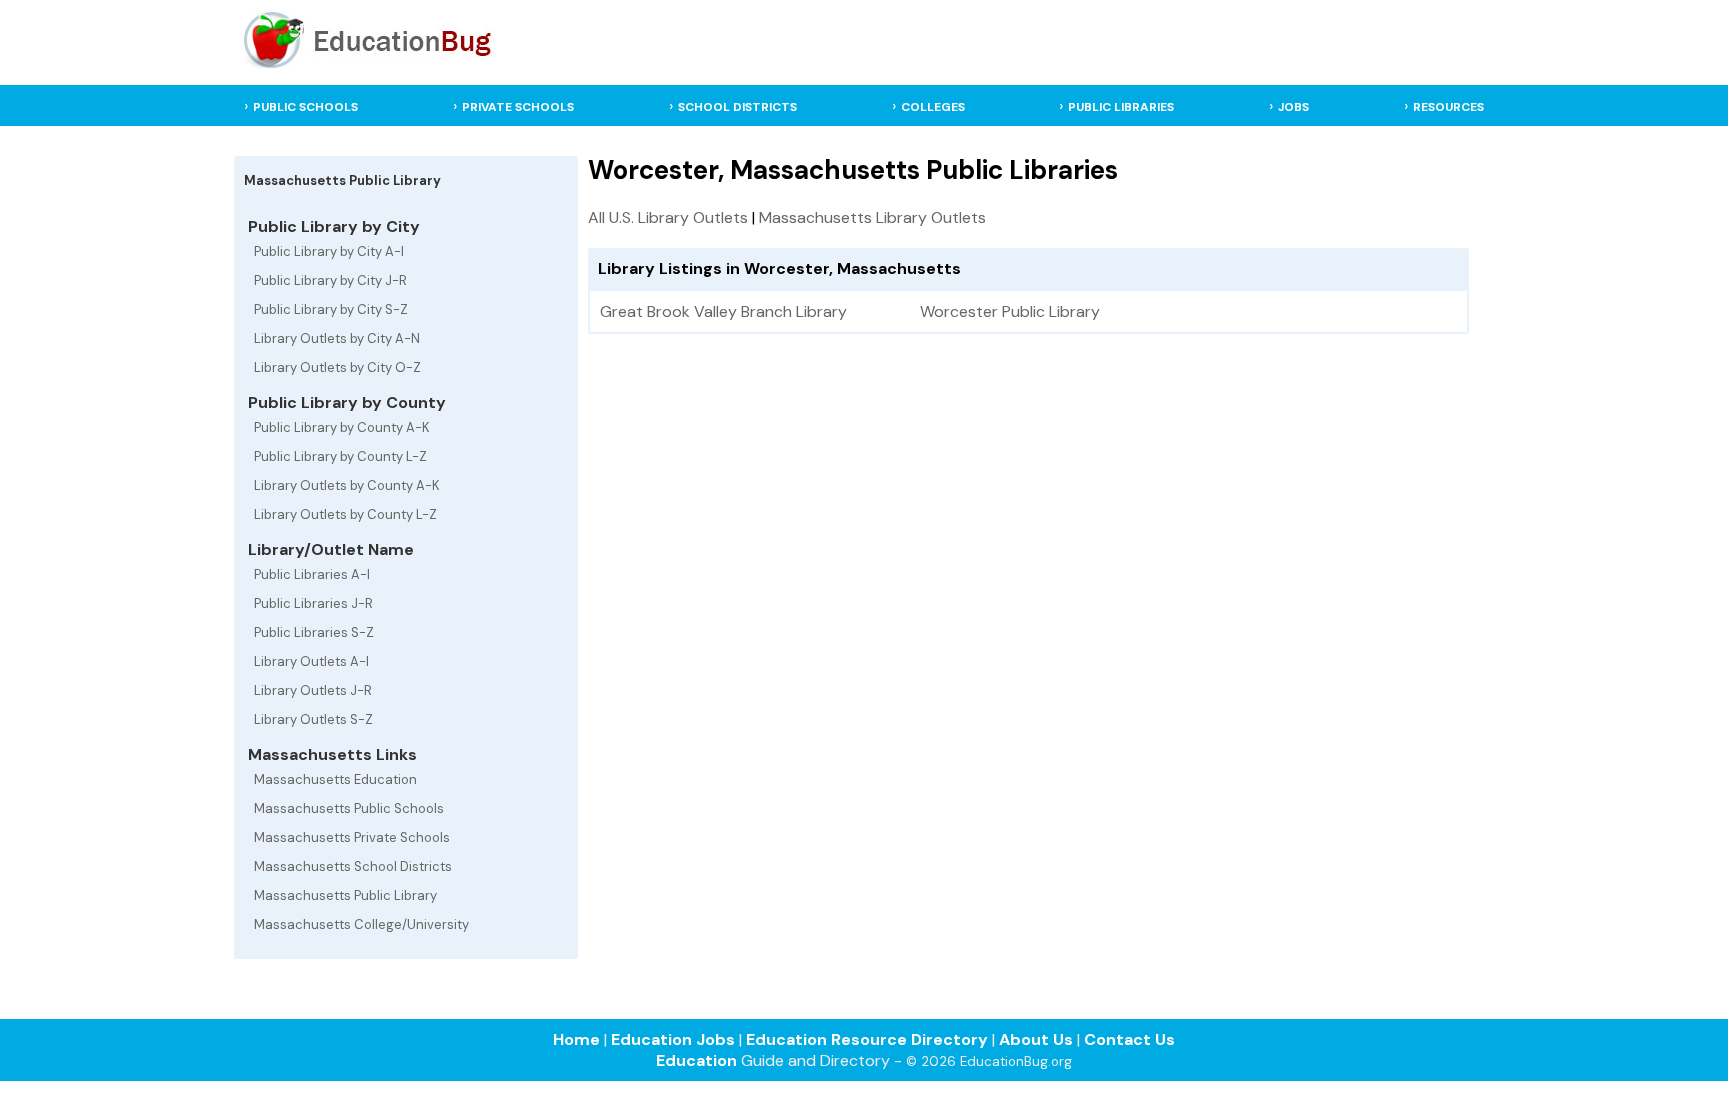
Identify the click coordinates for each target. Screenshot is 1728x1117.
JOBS (1293, 107)
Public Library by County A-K (342, 427)
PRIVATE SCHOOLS (518, 107)
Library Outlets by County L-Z (345, 514)
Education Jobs (673, 1039)
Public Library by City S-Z (331, 309)
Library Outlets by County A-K (347, 485)
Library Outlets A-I (311, 661)
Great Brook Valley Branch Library (723, 311)
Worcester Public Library (1010, 311)
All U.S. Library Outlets (668, 217)
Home (576, 1039)
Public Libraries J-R (313, 603)
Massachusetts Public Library (345, 895)
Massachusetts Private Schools (352, 837)
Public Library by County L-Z (340, 456)
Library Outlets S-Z (313, 719)
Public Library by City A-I (329, 251)
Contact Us (1129, 1039)
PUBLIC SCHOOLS (305, 107)
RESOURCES (1448, 107)
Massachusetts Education (335, 779)
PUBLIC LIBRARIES (1121, 107)
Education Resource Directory (867, 1039)
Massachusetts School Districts (353, 866)
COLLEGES (933, 107)
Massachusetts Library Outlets (872, 217)
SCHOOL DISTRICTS (737, 107)
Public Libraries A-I (312, 574)
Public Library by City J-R (330, 280)
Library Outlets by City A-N (337, 338)
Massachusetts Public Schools (349, 808)
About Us (1036, 1039)
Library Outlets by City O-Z (337, 367)
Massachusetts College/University (361, 924)
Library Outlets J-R (313, 690)
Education (696, 1060)
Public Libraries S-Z (314, 632)
